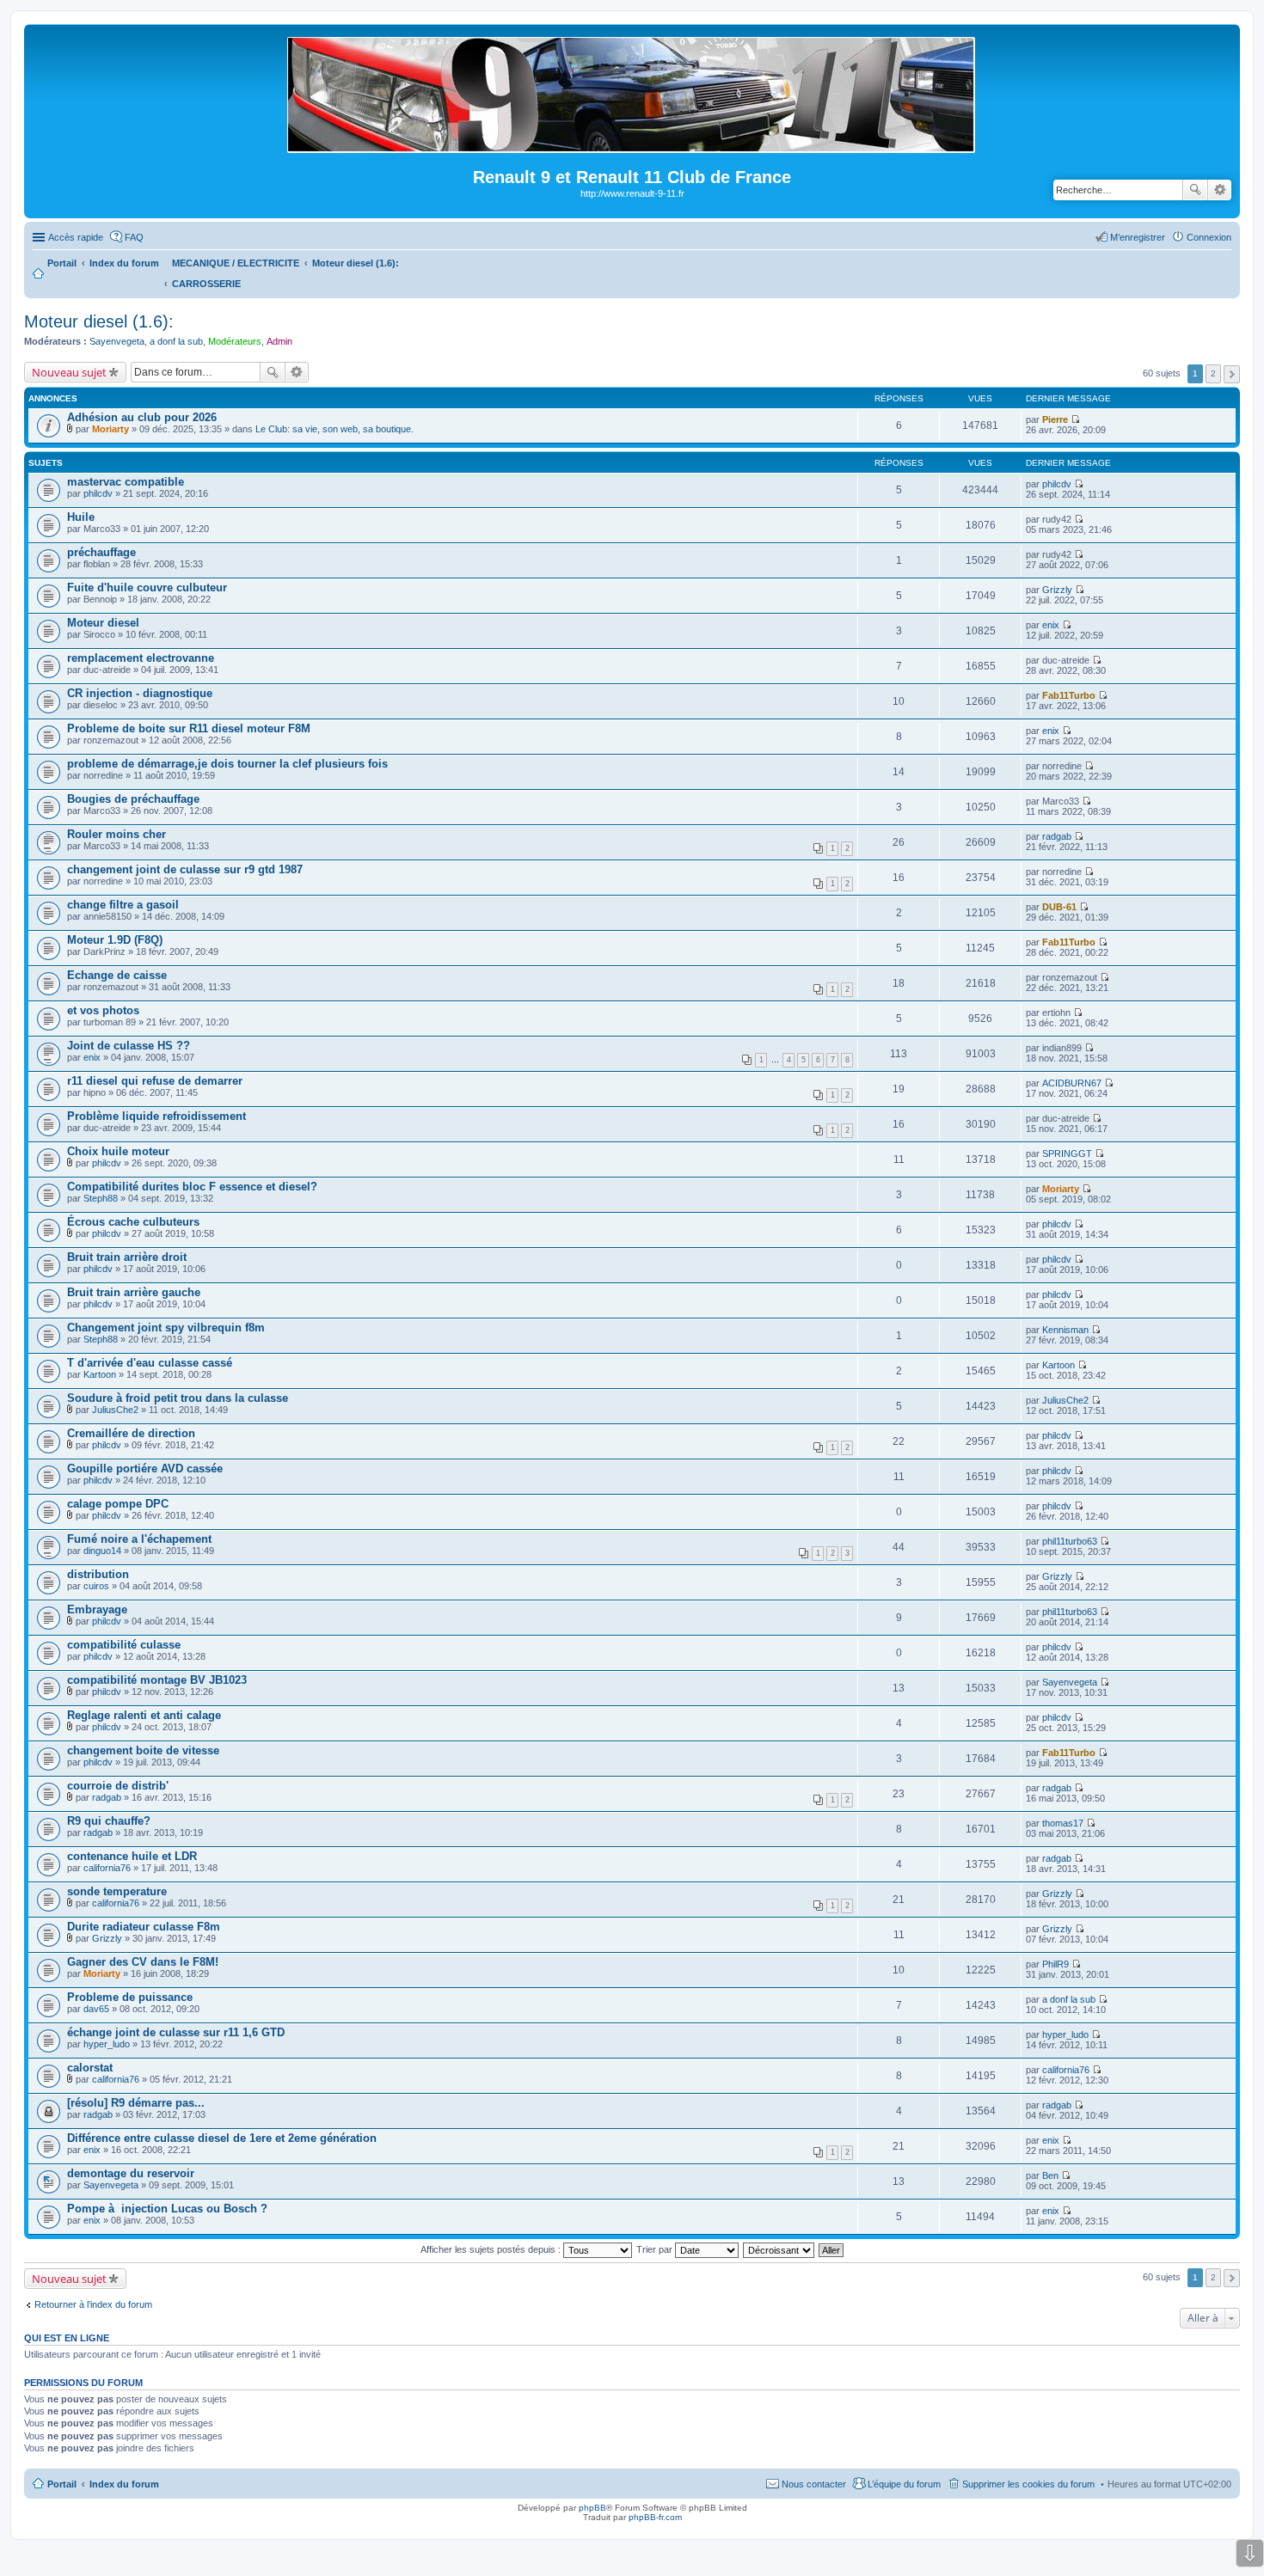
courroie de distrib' (118, 1786)
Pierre (1055, 419)
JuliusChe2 (115, 1410)
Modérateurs (235, 341)
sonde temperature (117, 1891)
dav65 (96, 2009)
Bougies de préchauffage (133, 799)
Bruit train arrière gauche (134, 1292)
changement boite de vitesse (143, 1750)
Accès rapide (76, 237)
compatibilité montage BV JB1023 (157, 1680)
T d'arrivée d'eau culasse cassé (150, 1363)
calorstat (90, 2068)
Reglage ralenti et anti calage (144, 1715)
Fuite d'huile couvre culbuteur (147, 587)
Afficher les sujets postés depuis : (492, 2249)
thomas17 (1063, 1823)
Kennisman (1065, 1330)
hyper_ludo (107, 2044)
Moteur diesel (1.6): (99, 321)
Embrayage (97, 1609)
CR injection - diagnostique (140, 693)
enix (1051, 625)
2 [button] (1213, 373)
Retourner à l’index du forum (93, 2304)
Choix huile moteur (118, 1151)
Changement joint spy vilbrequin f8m (166, 1328)
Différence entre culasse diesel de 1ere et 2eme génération (222, 2138)
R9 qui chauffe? (109, 1821)
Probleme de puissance (130, 1997)
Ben (1050, 2175)
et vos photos (103, 1010)
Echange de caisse (117, 975)
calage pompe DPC (118, 1504)
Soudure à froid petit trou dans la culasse (178, 1398)
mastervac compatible (126, 482)
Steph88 (101, 1198)
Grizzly (1057, 590)
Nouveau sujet (69, 372)
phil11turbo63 (1070, 1541)
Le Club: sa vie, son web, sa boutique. (334, 429)
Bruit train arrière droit (127, 1257)
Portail (62, 263)
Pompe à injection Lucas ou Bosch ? (167, 2209)
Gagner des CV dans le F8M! (143, 1962)
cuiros (96, 1586)
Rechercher (1195, 190)
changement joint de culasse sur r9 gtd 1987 (185, 869)
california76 (107, 1868)
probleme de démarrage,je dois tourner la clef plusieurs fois (227, 764)
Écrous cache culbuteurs (133, 1222)
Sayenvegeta (117, 341)
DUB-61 (1059, 907)
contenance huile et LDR (132, 1856)
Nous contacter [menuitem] (814, 2484)
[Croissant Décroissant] (779, 2249)
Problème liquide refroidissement (156, 1116)
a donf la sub (176, 341)
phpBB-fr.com (655, 2517)
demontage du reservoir (131, 2173)
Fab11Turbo (1069, 695)
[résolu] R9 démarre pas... (136, 2103)
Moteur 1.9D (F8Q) (115, 940)
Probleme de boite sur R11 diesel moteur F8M (189, 728)
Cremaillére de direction (131, 1433)
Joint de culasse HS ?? (129, 1046)
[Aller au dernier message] (1075, 419)
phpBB (592, 2508)
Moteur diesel (103, 623)
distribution (98, 1574)
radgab (1057, 836)
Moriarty (110, 429)
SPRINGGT (1067, 1153)
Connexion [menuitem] (1209, 237)
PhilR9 (1055, 1964)
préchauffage (101, 552)
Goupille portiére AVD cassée (145, 1469)
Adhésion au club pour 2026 (142, 417)
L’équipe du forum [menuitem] (904, 2484)
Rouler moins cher (117, 834)
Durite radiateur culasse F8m (144, 1927)
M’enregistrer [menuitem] (1138, 237)
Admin (279, 341)
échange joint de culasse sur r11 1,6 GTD (176, 2032)
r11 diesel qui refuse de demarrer (155, 1081)
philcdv (98, 493)
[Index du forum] (632, 146)
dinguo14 (102, 1551)
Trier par (656, 2249)
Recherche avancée (1220, 190)
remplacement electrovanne (141, 658)
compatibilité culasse (124, 1645)
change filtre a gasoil (123, 905)
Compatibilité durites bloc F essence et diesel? (192, 1187)
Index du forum (124, 2484)
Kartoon (100, 1374)
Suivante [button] (1232, 374)
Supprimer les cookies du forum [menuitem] (1028, 2484)
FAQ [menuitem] (134, 237)
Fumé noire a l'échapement (139, 1539)
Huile (81, 517)
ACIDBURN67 (1072, 1083)
